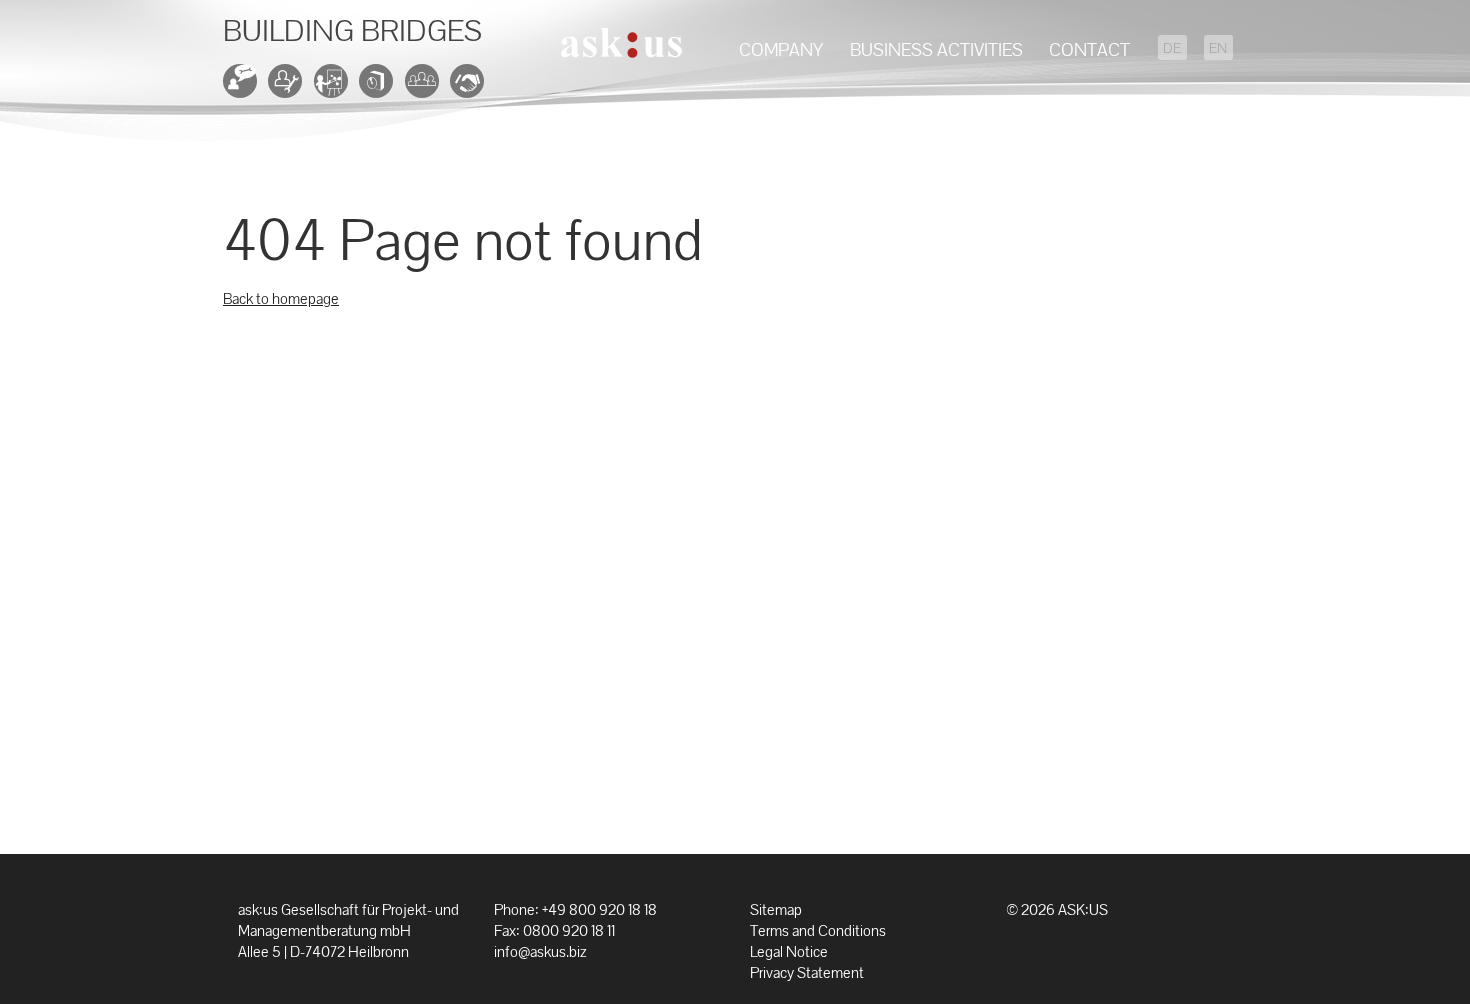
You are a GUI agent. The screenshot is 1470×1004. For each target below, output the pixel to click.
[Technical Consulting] (244, 87)
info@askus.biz (540, 951)
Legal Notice (789, 951)
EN (1218, 48)
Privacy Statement (807, 972)
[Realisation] (289, 87)
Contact (1089, 49)
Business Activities (936, 49)
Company (781, 49)
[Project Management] (335, 87)
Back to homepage (281, 298)
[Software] (380, 87)
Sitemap (776, 909)
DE (1172, 48)
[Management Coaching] (471, 87)
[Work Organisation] (426, 87)
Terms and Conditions (818, 930)
